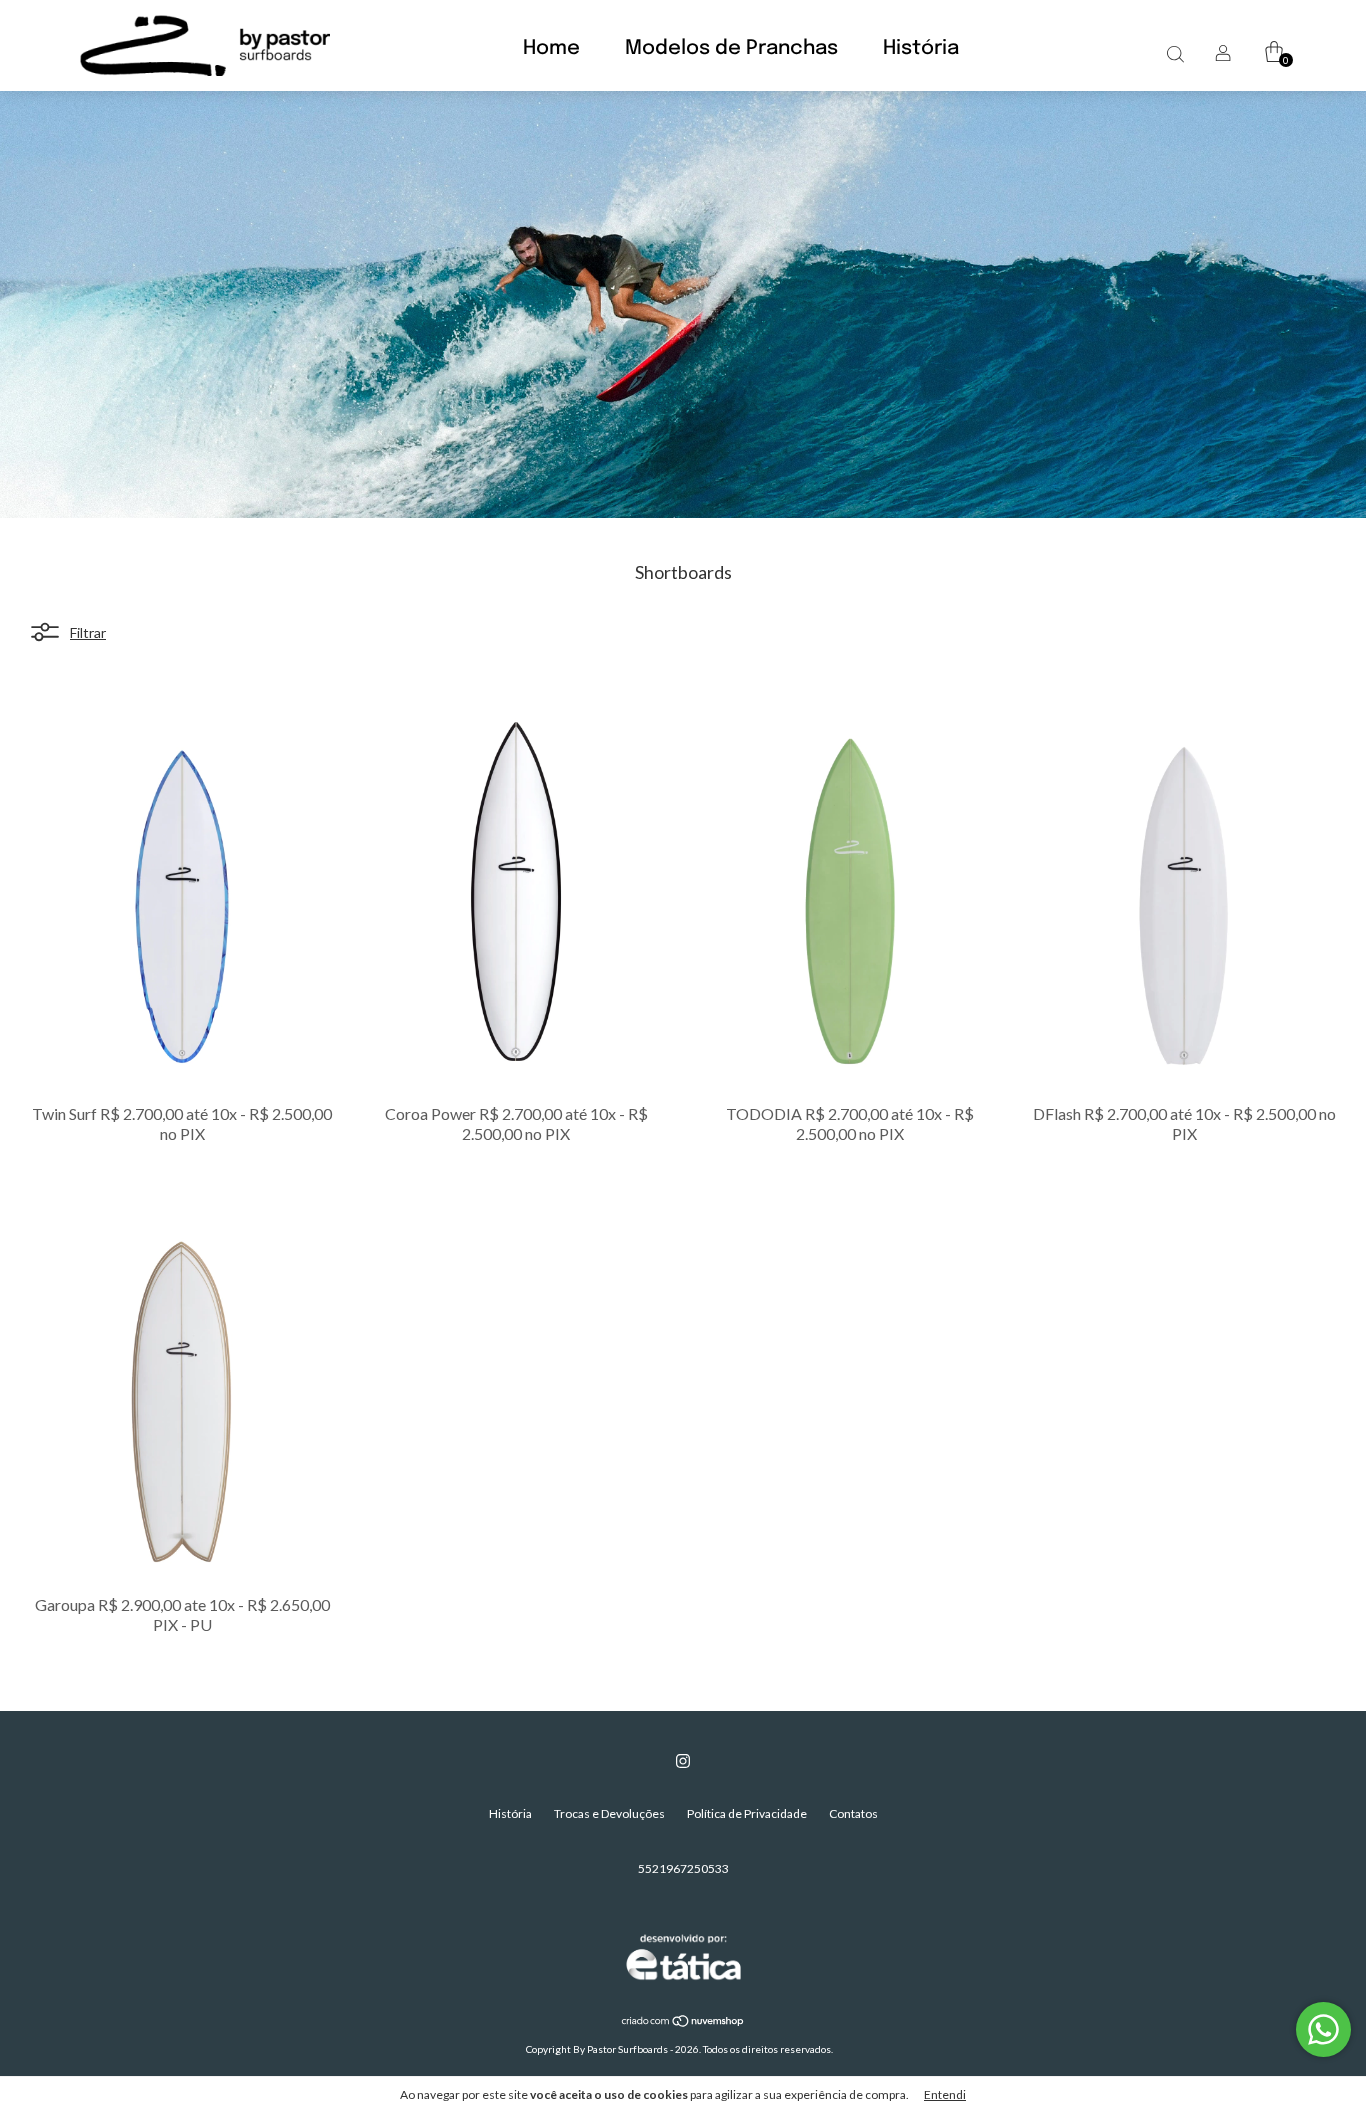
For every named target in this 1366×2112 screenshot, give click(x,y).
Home (551, 48)
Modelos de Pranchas (731, 48)
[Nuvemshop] (683, 2022)
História (921, 48)
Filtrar (88, 631)
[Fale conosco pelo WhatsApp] (1323, 2029)
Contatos (853, 1813)
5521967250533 (683, 1868)
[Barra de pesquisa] (1175, 53)
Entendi (945, 2094)
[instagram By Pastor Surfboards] (683, 1761)
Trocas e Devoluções (609, 1813)
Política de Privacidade (747, 1813)
